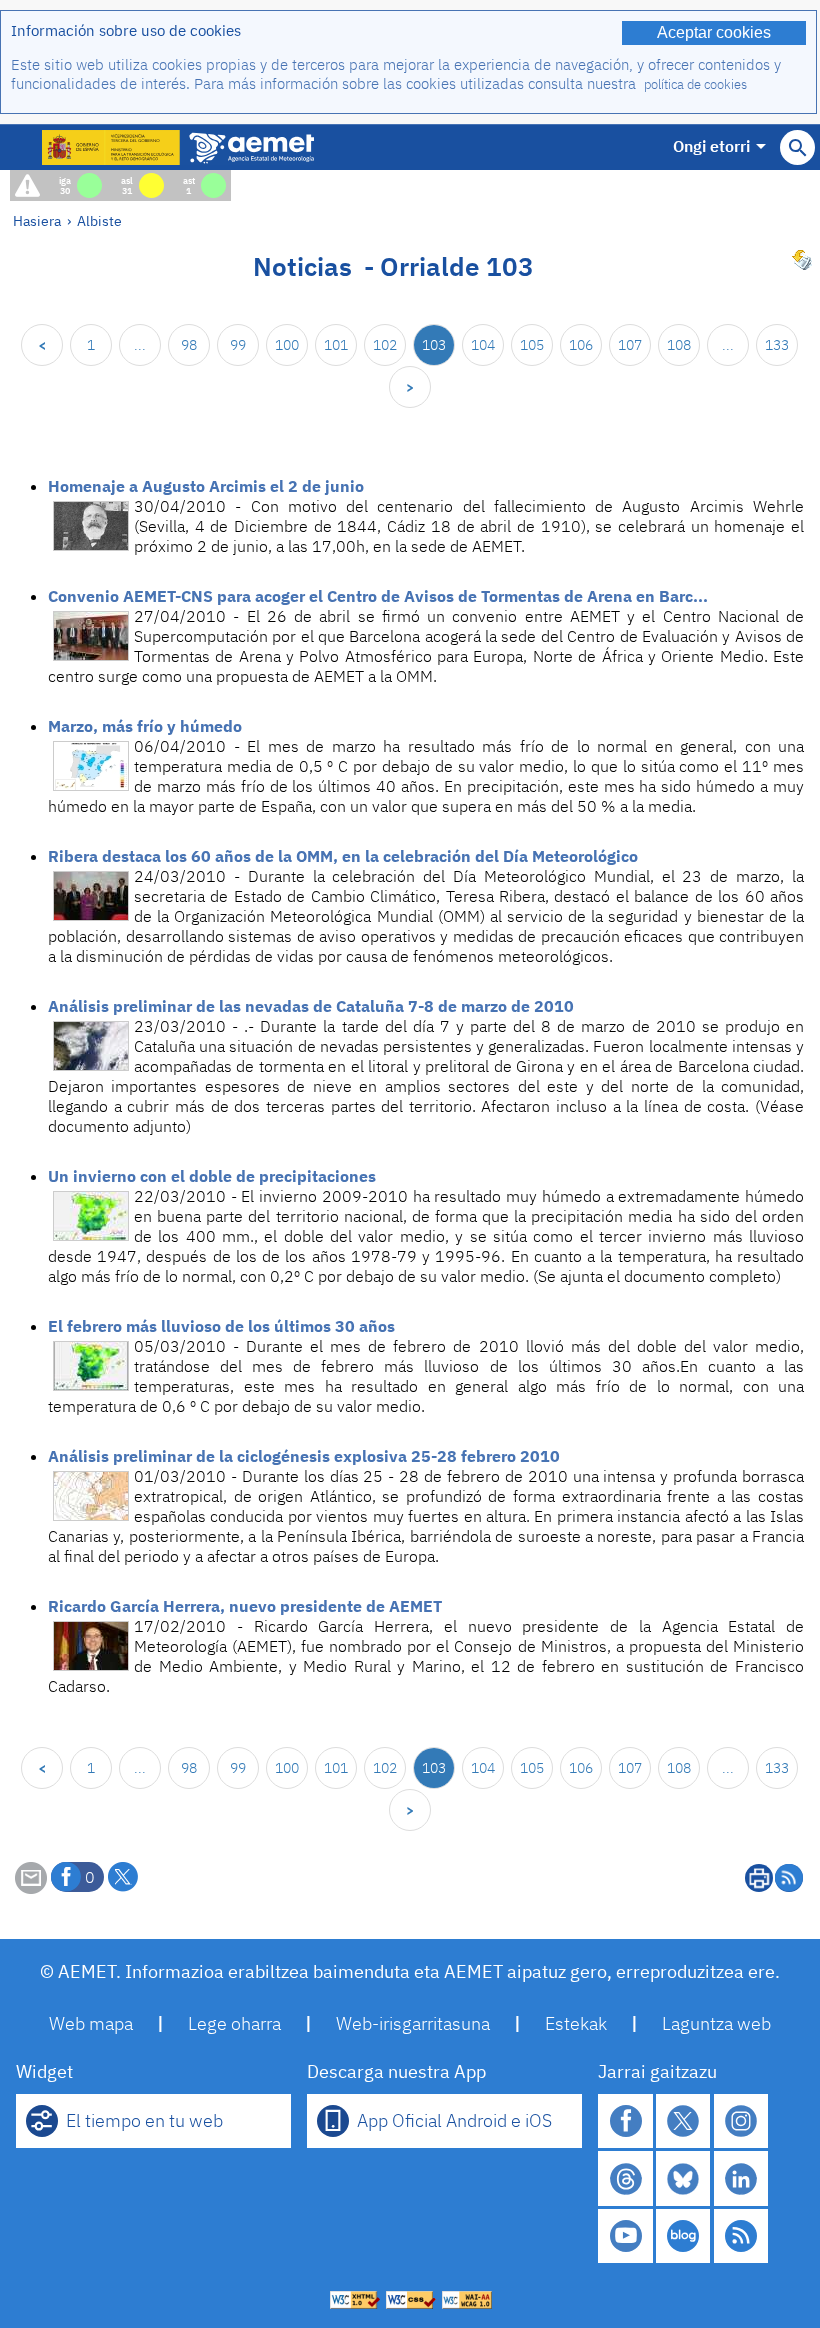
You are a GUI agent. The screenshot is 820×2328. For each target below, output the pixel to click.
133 (777, 345)
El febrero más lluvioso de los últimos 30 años (221, 1326)
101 (336, 345)
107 (630, 345)
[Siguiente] (410, 387)
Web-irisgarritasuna (413, 2023)
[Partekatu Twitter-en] (123, 1877)
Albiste (99, 220)
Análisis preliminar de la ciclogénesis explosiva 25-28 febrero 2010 (304, 1456)
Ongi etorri (711, 146)
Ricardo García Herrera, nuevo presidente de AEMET (245, 1606)
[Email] (31, 1888)
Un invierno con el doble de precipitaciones (212, 1176)
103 (434, 345)
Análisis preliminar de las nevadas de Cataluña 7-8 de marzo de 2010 (311, 1006)
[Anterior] (42, 345)
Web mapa (91, 2023)
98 (189, 345)
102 (385, 345)
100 (287, 345)
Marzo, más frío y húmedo (145, 726)
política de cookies (695, 84)
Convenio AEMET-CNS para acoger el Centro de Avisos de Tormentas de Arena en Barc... (378, 596)
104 (483, 345)
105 (532, 345)
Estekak (576, 2023)
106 (581, 345)
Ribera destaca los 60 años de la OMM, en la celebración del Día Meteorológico (343, 856)
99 (238, 345)
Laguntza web (716, 2023)
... (140, 345)
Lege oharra (234, 2023)
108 (679, 345)
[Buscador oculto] (797, 147)
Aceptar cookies (714, 32)
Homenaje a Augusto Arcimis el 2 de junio (206, 486)
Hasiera (37, 220)
